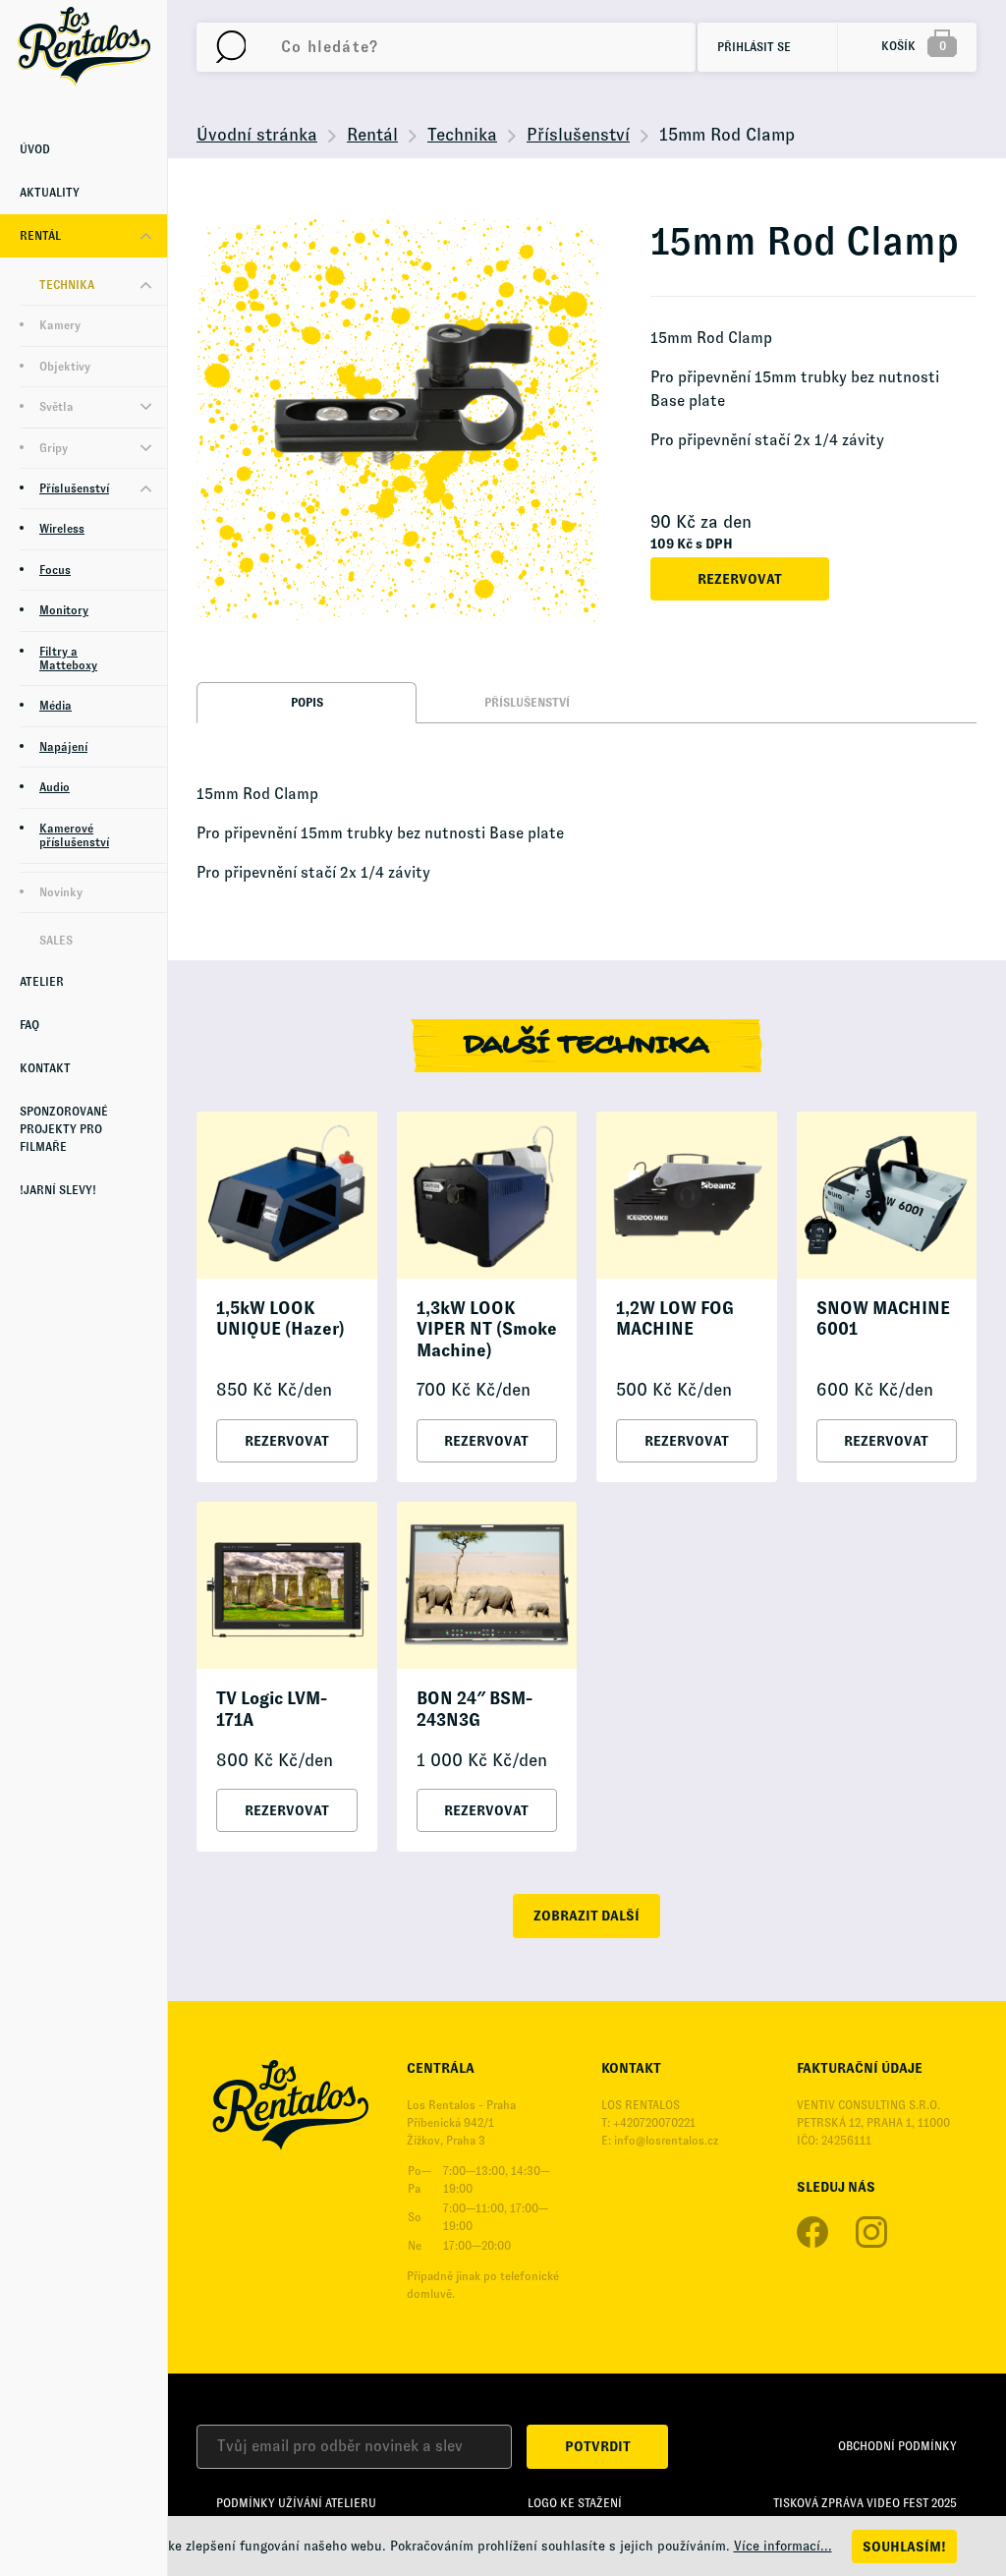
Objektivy (65, 367)
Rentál (40, 236)
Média (56, 706)
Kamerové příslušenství (74, 835)
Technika (67, 285)
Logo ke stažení (575, 2503)
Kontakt (45, 1068)
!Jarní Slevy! (58, 1190)
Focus (55, 570)
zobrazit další (587, 1916)
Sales (56, 941)
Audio (55, 787)
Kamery (60, 325)
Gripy (54, 448)
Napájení (63, 747)
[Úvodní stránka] (84, 46)
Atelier (42, 982)
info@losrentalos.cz (666, 2141)
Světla (56, 407)
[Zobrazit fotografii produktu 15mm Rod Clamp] (399, 420)
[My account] (231, 47)
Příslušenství (74, 488)
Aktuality (50, 193)
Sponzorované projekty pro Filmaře (64, 1129)
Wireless (62, 529)
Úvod (35, 149)
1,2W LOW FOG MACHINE (675, 1319)
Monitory (64, 610)
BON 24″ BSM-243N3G (475, 1709)
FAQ (29, 1025)
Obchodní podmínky (897, 2446)
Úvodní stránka (257, 135)
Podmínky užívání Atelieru (296, 2503)
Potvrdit (598, 2446)
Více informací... (783, 2546)
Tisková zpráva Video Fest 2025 (865, 2503)
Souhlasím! (904, 2547)
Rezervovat (740, 579)
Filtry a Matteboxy (68, 658)
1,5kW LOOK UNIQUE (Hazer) (280, 1319)
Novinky (61, 892)
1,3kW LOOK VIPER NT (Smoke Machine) (487, 1329)
